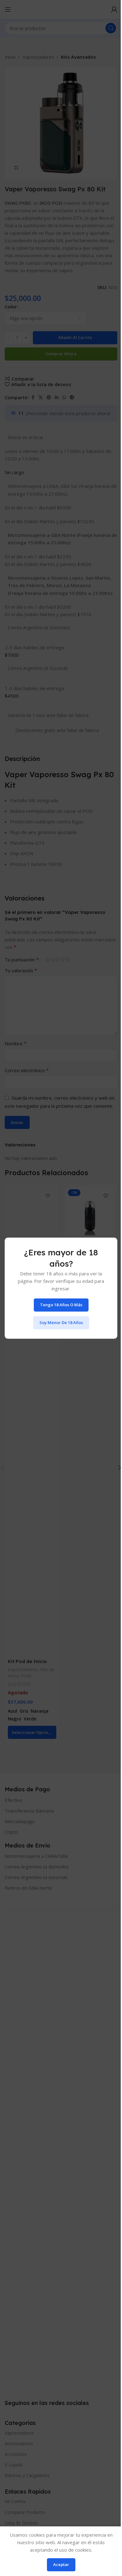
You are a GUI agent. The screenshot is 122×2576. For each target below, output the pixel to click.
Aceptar (61, 2564)
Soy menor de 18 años (61, 1322)
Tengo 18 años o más (61, 1305)
